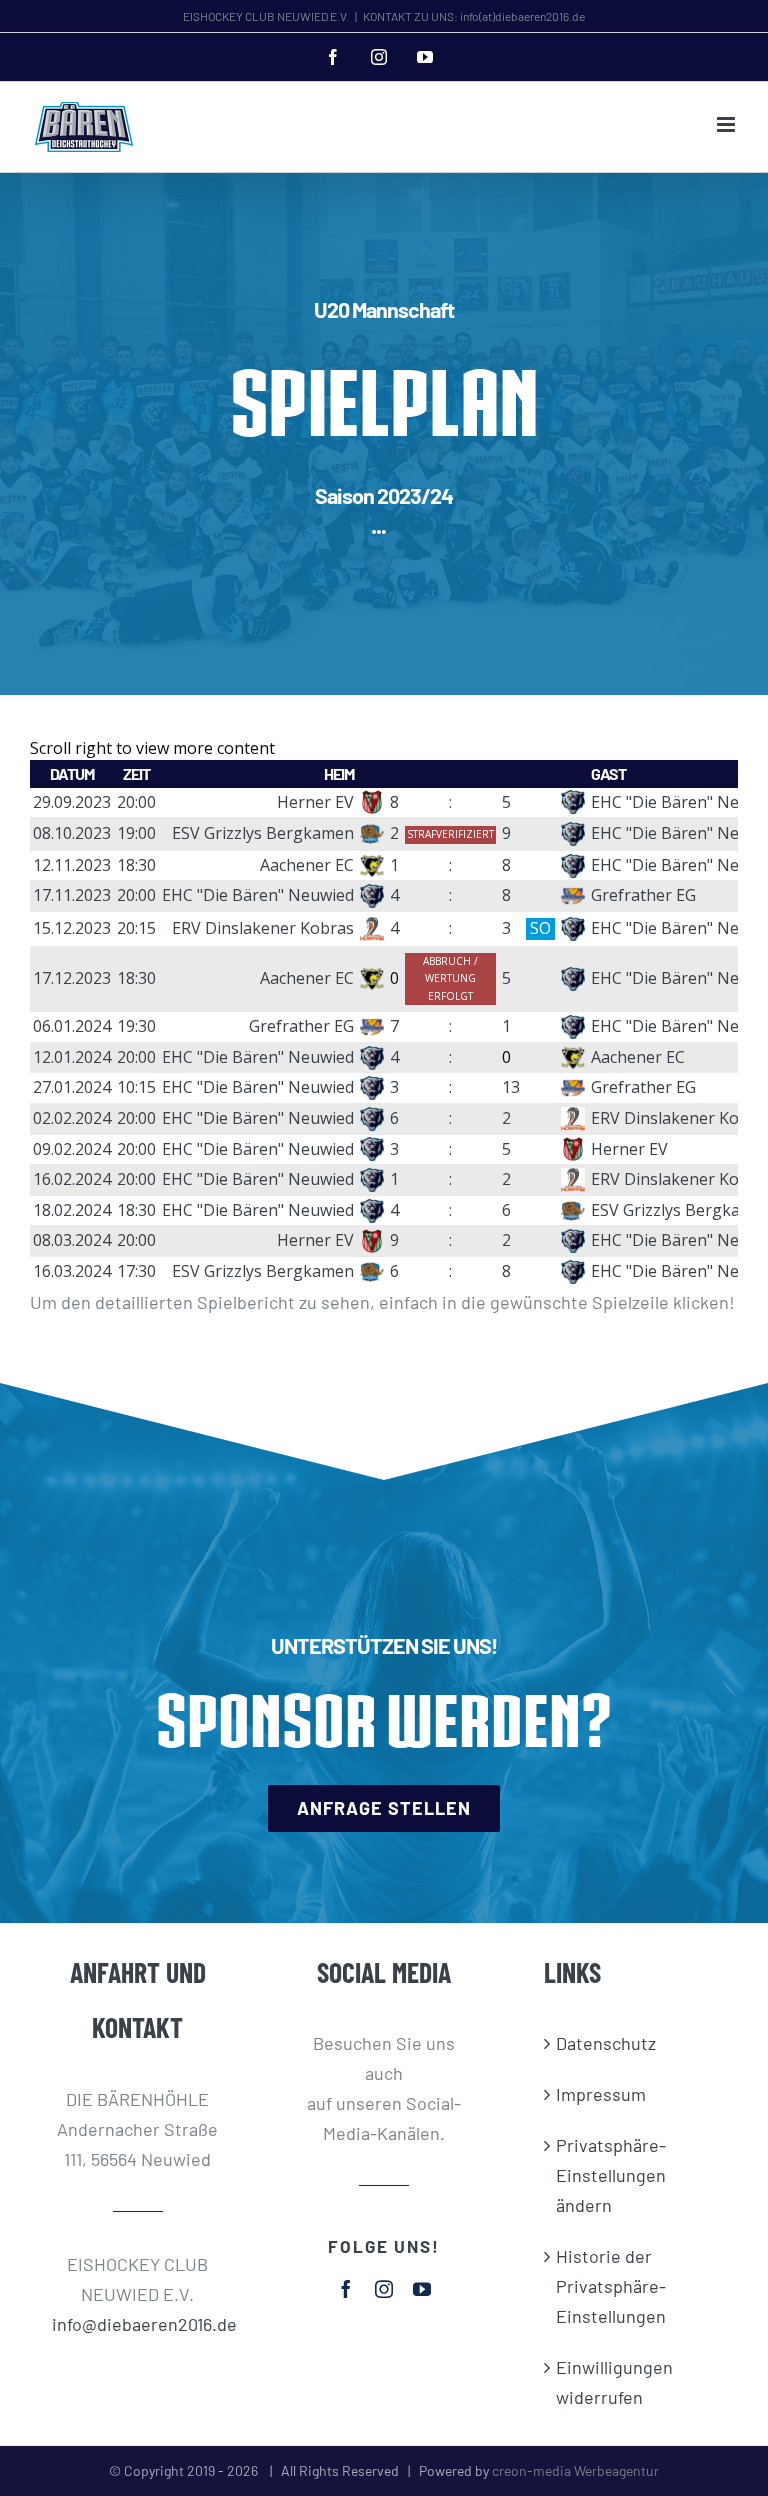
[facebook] (346, 2289)
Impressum (601, 2094)
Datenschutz (606, 2043)
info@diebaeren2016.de (138, 2324)
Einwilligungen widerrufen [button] (614, 2382)
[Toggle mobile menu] (727, 124)
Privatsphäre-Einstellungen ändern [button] (611, 2175)
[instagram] (384, 2289)
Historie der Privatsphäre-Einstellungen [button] (611, 2286)
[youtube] (422, 2289)
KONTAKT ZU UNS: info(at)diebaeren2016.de (474, 16)
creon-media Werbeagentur (575, 2470)
